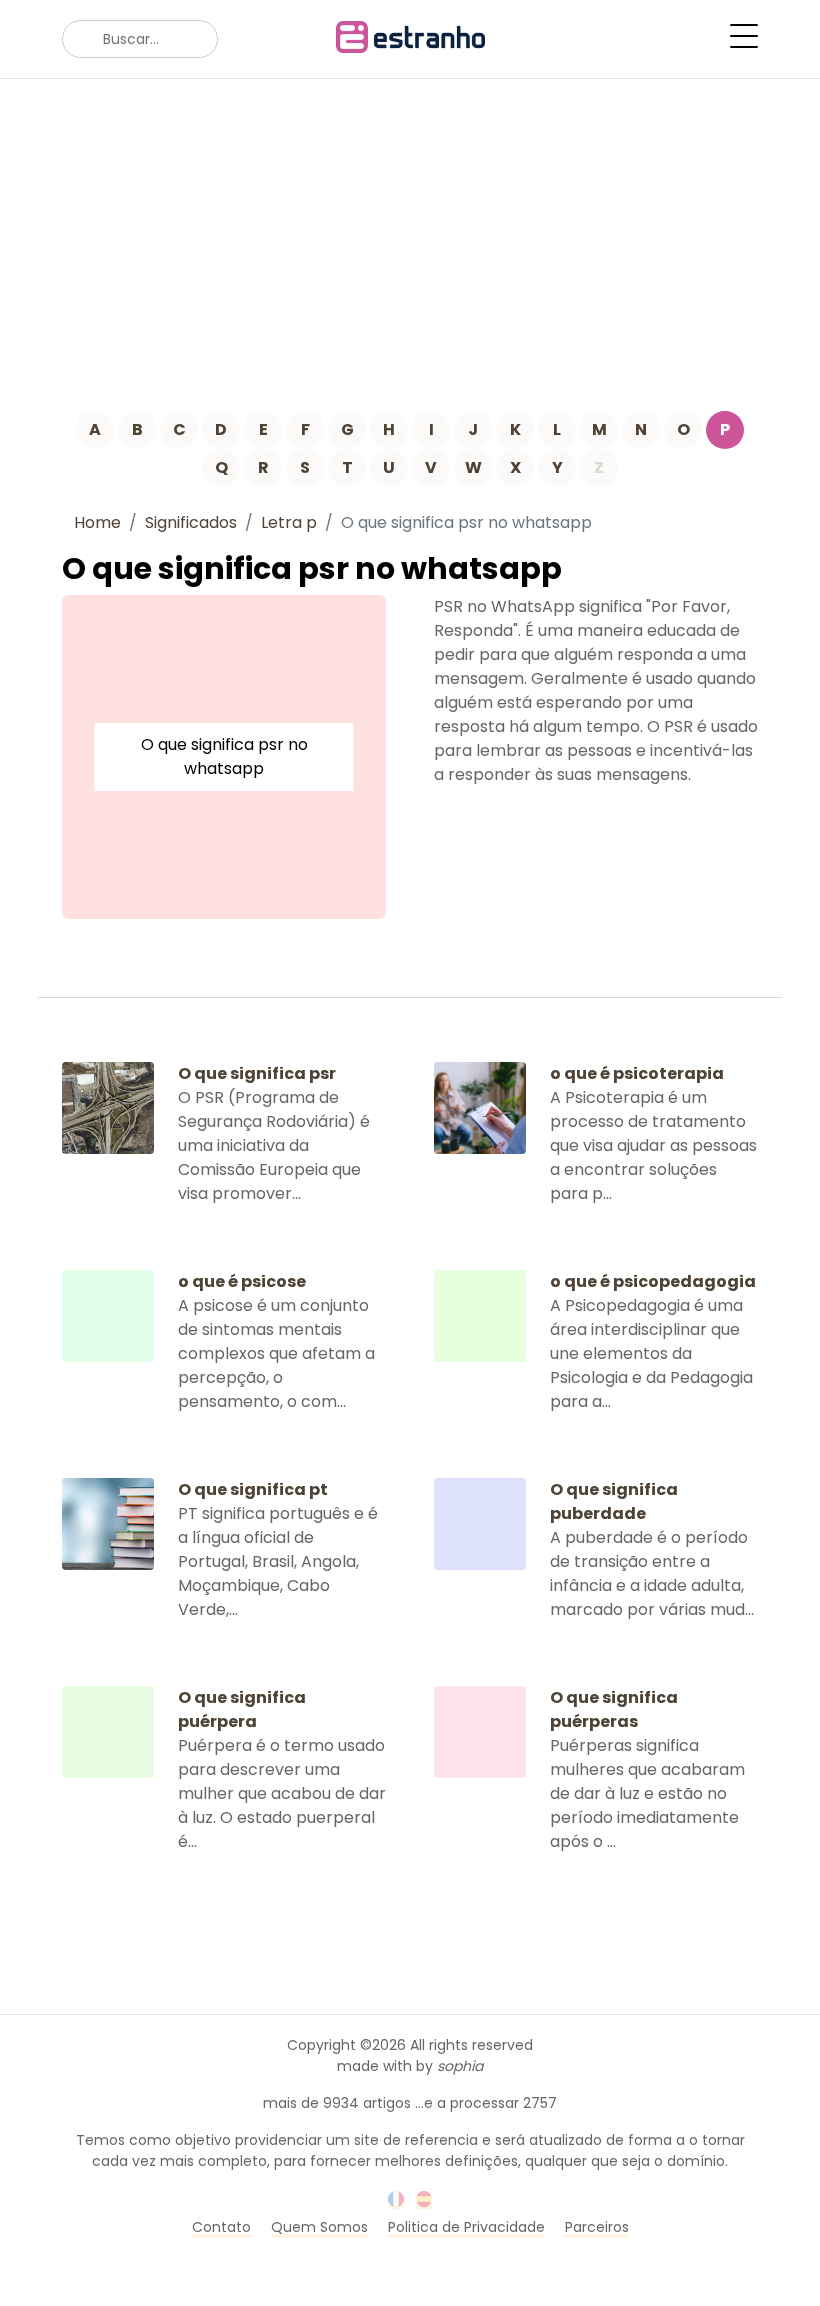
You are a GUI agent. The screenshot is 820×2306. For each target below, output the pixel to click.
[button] (744, 36)
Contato (221, 2227)
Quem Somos (319, 2227)
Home (97, 522)
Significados (191, 522)
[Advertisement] (410, 229)
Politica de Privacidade (466, 2227)
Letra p (289, 522)
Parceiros (597, 2227)
